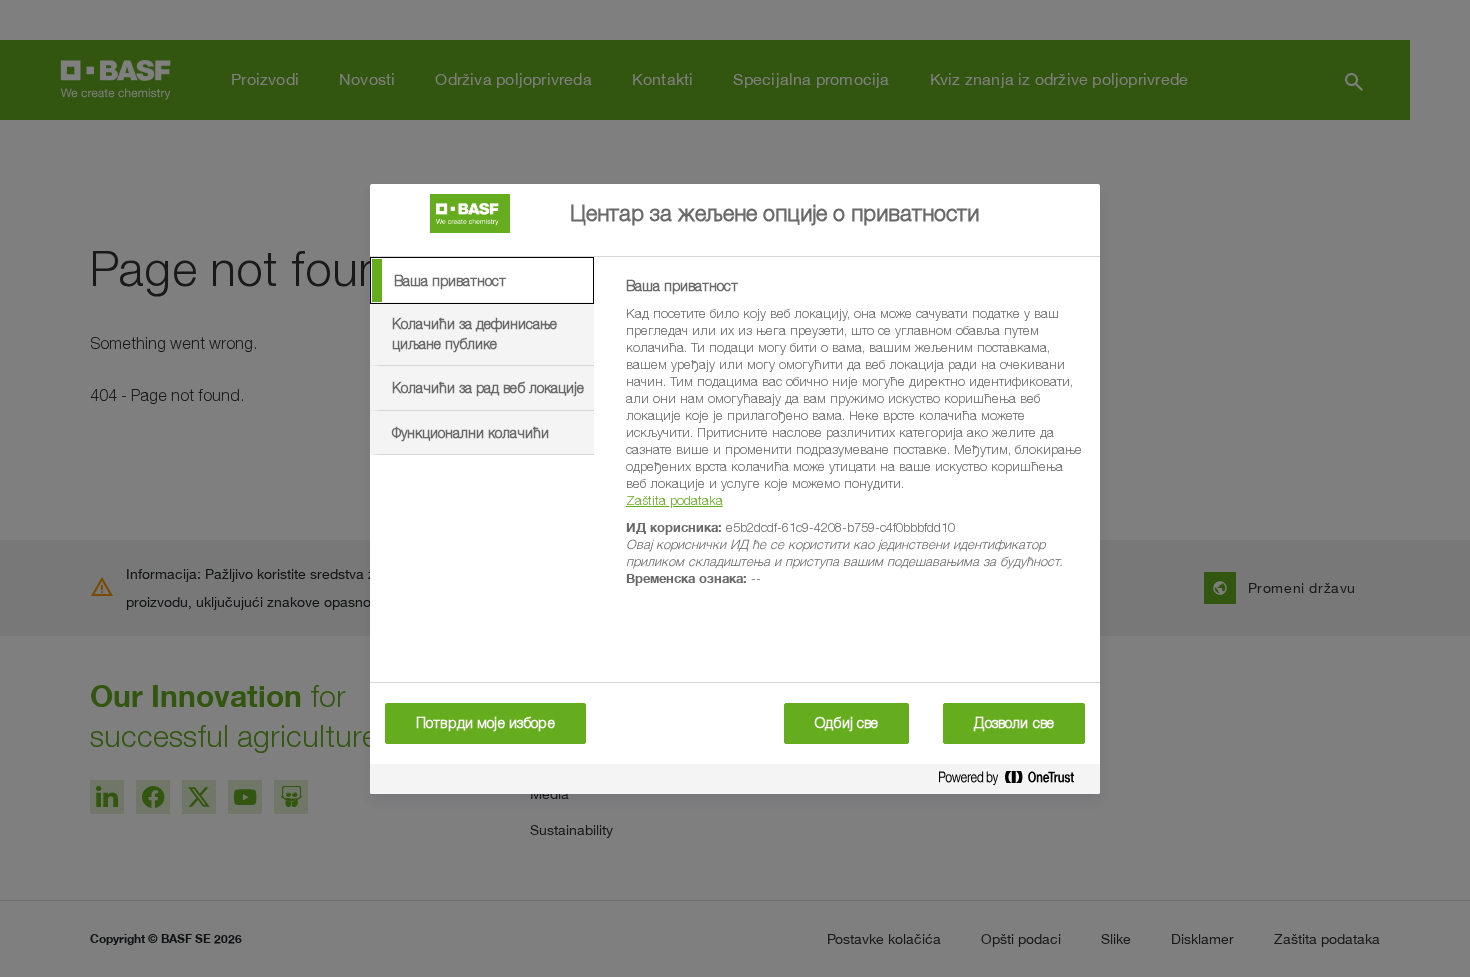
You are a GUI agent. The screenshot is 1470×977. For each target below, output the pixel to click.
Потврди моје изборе (485, 723)
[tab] (482, 281)
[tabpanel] (854, 443)
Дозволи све (1014, 723)
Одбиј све (846, 723)
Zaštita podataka (674, 500)
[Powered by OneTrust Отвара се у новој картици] (1014, 781)
